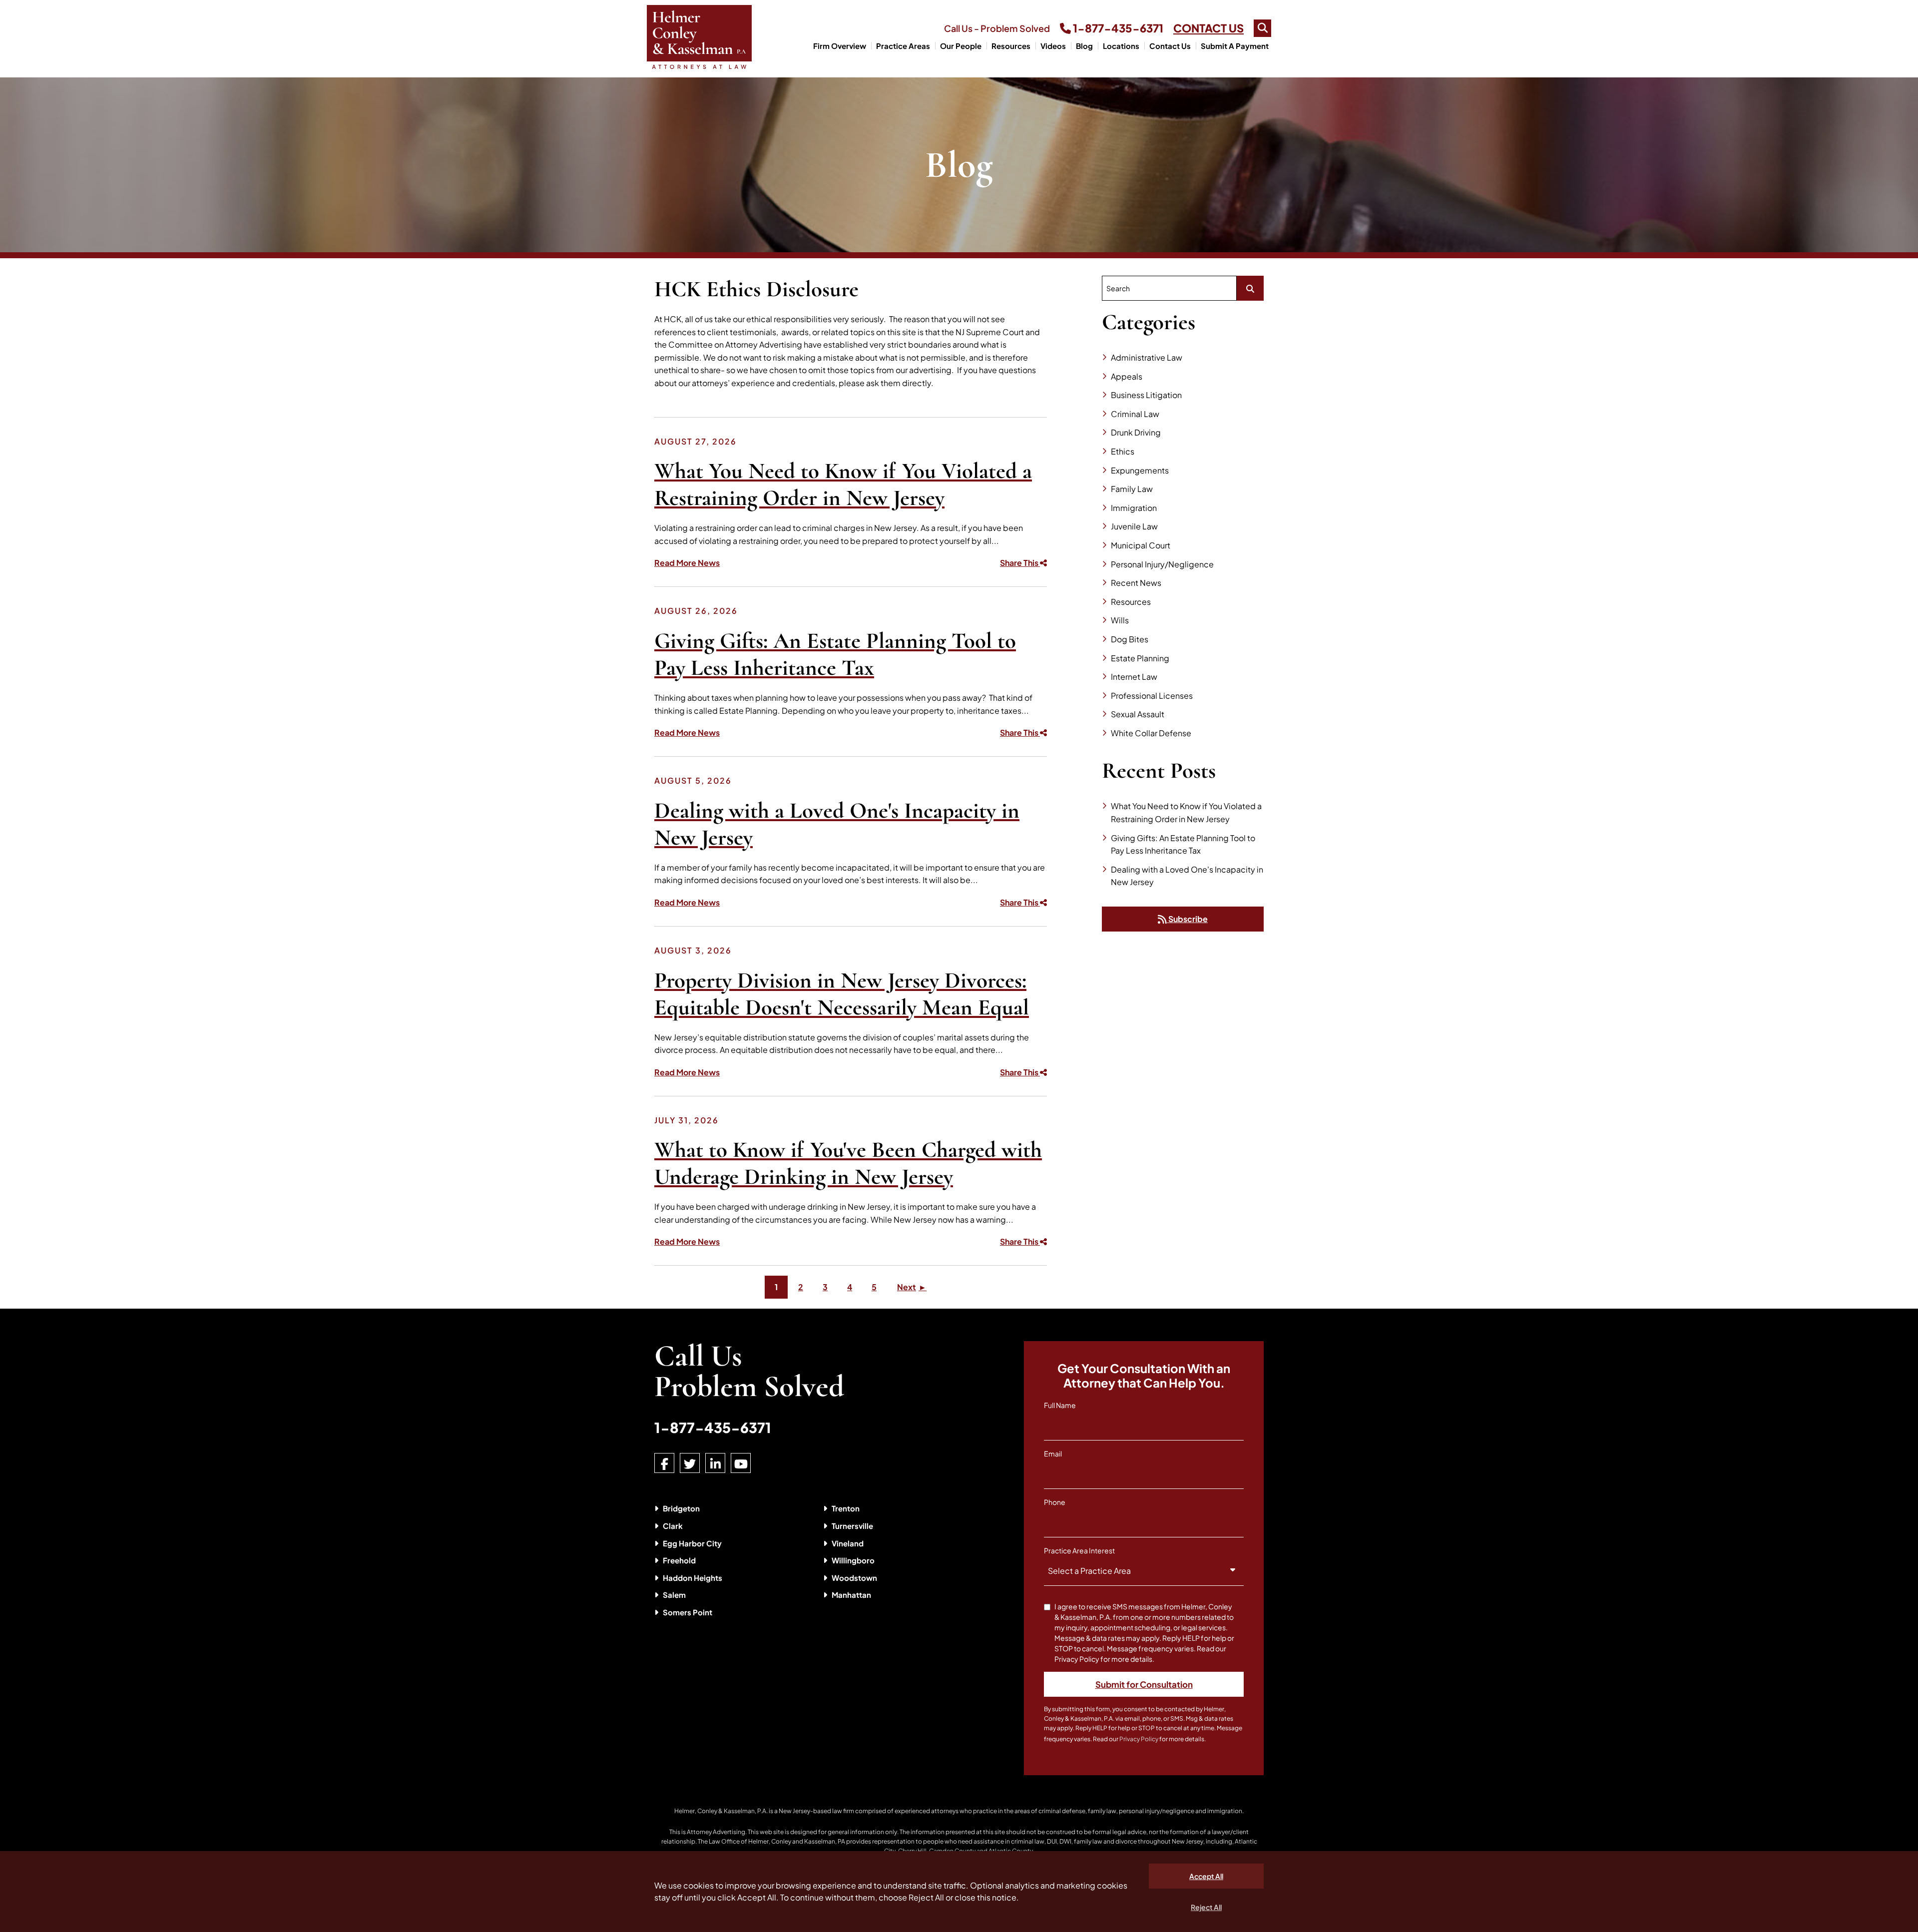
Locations (1121, 46)
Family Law (1132, 489)
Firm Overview (840, 46)
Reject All (1206, 1907)
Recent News (1136, 583)
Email (1053, 1453)
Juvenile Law (1134, 526)
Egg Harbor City (692, 1543)
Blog (1084, 46)
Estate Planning (1140, 658)
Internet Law (1134, 677)
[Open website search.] (1262, 28)
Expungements (1140, 470)
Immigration (1134, 508)
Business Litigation (1146, 395)
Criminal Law (1135, 414)
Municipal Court (1141, 545)
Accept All (1206, 1876)
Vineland (848, 1543)
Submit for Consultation (1144, 1684)
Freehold (679, 1560)
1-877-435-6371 (1117, 28)
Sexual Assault (1138, 714)
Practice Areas (903, 46)
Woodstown (854, 1578)
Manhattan (851, 1595)
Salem (674, 1595)
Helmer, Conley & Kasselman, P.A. (721, 1811)
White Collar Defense (1151, 733)
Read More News (687, 563)
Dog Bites (1130, 639)
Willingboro (853, 1560)
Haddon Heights (693, 1578)
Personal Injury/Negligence (1162, 564)
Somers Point (688, 1612)
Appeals (1127, 376)
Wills (1120, 620)
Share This (1020, 563)
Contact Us (1170, 46)
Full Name (1060, 1405)
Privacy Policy (1139, 1739)
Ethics (1123, 451)
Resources (1011, 46)
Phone (1055, 1502)
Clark (673, 1526)
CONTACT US (1208, 28)
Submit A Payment (1235, 46)
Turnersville (852, 1526)
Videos (1053, 46)
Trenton (846, 1508)
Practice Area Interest (1079, 1550)
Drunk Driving (1136, 432)
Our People (961, 46)
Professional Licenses (1152, 696)
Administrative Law (1147, 357)
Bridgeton (681, 1508)
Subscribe (1187, 919)
